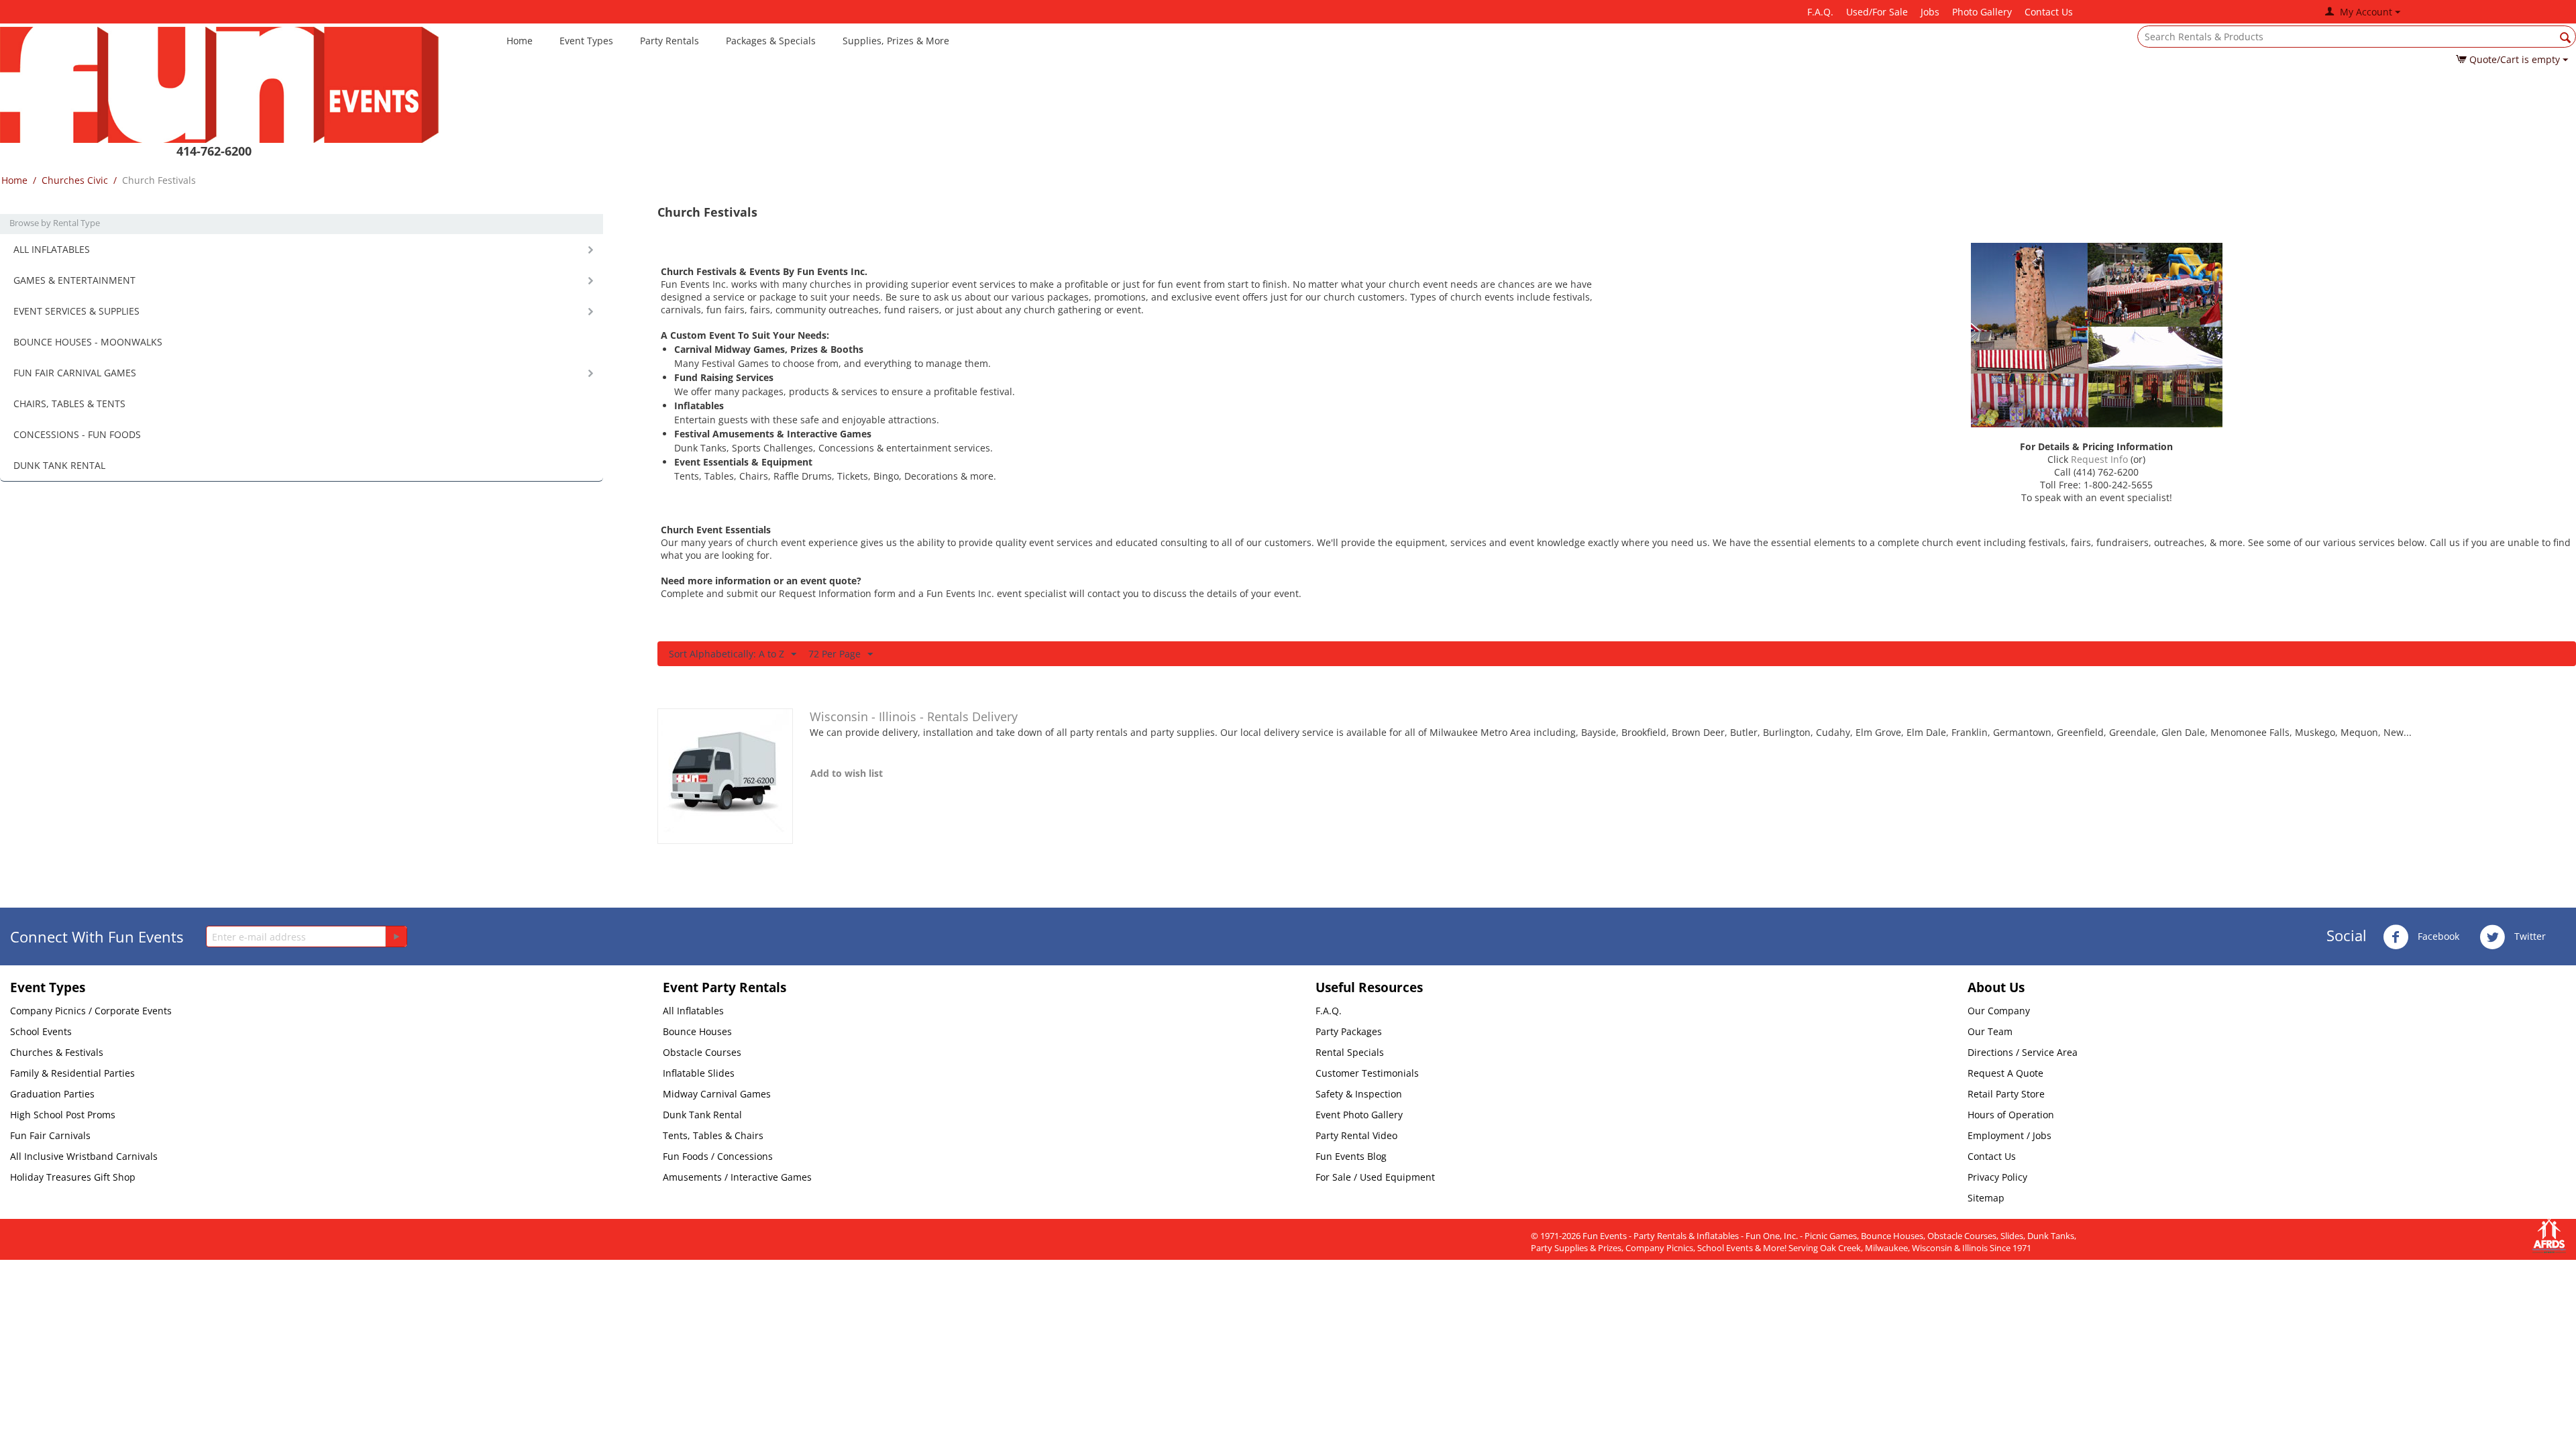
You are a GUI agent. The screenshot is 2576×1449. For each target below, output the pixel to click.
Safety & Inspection (1359, 1094)
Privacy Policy (1997, 1177)
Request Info (2099, 459)
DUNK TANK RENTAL (59, 465)
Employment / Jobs (2009, 1135)
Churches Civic (75, 180)
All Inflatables (693, 1011)
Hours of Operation (2011, 1115)
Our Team (1990, 1031)
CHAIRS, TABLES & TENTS (69, 404)
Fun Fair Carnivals (50, 1135)
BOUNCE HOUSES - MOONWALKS (88, 342)
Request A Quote (2005, 1073)
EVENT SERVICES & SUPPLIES (76, 311)
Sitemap (1986, 1198)
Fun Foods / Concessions (718, 1156)
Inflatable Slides (699, 1073)
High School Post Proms (63, 1115)
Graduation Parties (52, 1094)
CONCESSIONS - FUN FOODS (77, 434)
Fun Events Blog (1351, 1156)
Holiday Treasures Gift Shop (73, 1177)
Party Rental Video (1356, 1135)
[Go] (396, 936)
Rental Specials (1350, 1052)
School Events (41, 1031)
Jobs (1930, 12)
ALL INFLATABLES (52, 249)
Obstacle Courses (702, 1052)
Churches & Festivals (57, 1052)
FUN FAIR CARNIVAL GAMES (75, 373)
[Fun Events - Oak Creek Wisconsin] (219, 84)
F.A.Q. (1820, 12)
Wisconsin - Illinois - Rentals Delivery (914, 716)
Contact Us (2049, 12)
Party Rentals (669, 41)
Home (520, 41)
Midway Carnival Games (717, 1094)
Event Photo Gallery (1359, 1115)
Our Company (1999, 1011)
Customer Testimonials (1367, 1073)
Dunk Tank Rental (702, 1115)
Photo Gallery (1982, 12)
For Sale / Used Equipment (1375, 1177)
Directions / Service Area (2023, 1052)
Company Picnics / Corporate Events (91, 1011)
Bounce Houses (697, 1031)
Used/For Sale (1877, 12)
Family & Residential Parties (72, 1073)
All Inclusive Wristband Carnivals (84, 1156)
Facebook (2437, 936)
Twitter (2529, 936)
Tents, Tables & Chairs (713, 1135)
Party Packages (1349, 1031)
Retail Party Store (2006, 1094)
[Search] (2566, 38)
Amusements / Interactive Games (737, 1177)
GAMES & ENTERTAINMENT (74, 280)
